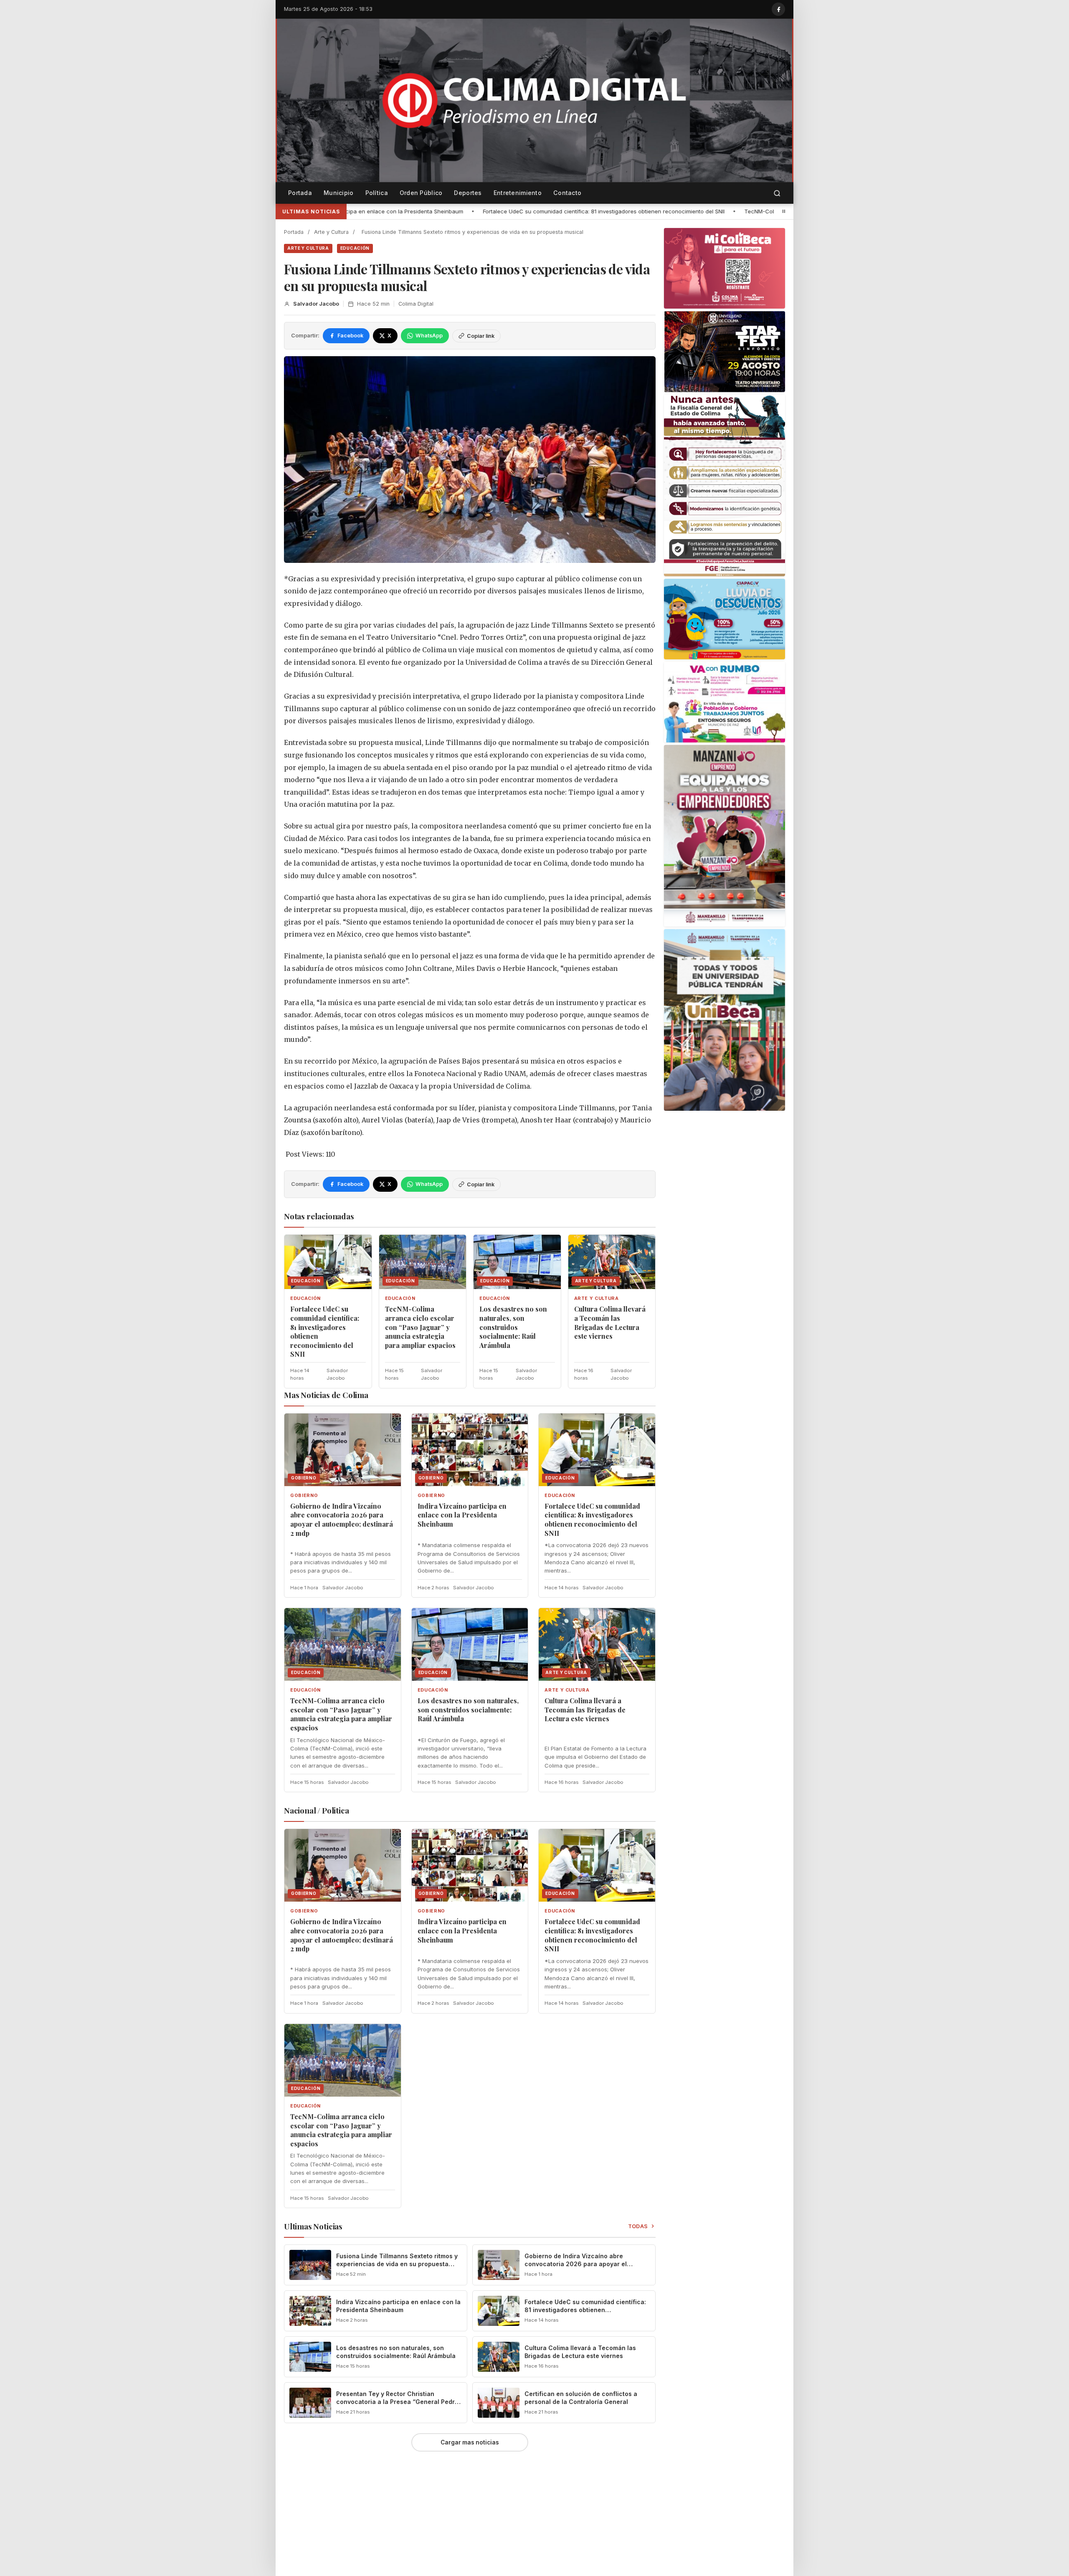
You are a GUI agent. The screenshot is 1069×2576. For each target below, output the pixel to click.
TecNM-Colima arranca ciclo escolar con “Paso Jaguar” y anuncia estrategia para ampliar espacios (646, 211)
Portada (300, 193)
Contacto (567, 193)
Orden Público (421, 193)
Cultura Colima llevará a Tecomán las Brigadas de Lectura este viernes (610, 1322)
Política (377, 193)
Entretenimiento (518, 193)
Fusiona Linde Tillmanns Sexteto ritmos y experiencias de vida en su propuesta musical (397, 2264)
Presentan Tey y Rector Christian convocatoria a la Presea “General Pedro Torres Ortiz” (397, 2402)
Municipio (339, 193)
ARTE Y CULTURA (308, 248)
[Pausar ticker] (784, 211)
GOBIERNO (304, 1496)
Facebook (350, 336)
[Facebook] (778, 9)
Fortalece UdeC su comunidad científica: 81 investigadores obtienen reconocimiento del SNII (374, 211)
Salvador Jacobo (316, 304)
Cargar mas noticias (470, 2442)
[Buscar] (777, 193)
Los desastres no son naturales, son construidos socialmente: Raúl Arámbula (513, 1327)
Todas (638, 2226)
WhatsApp (429, 336)
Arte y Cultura (331, 232)
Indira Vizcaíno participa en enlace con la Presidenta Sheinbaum (462, 1515)
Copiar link (481, 336)
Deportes (468, 193)
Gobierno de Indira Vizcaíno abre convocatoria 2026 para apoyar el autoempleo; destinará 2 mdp (342, 1520)
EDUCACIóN (355, 248)
